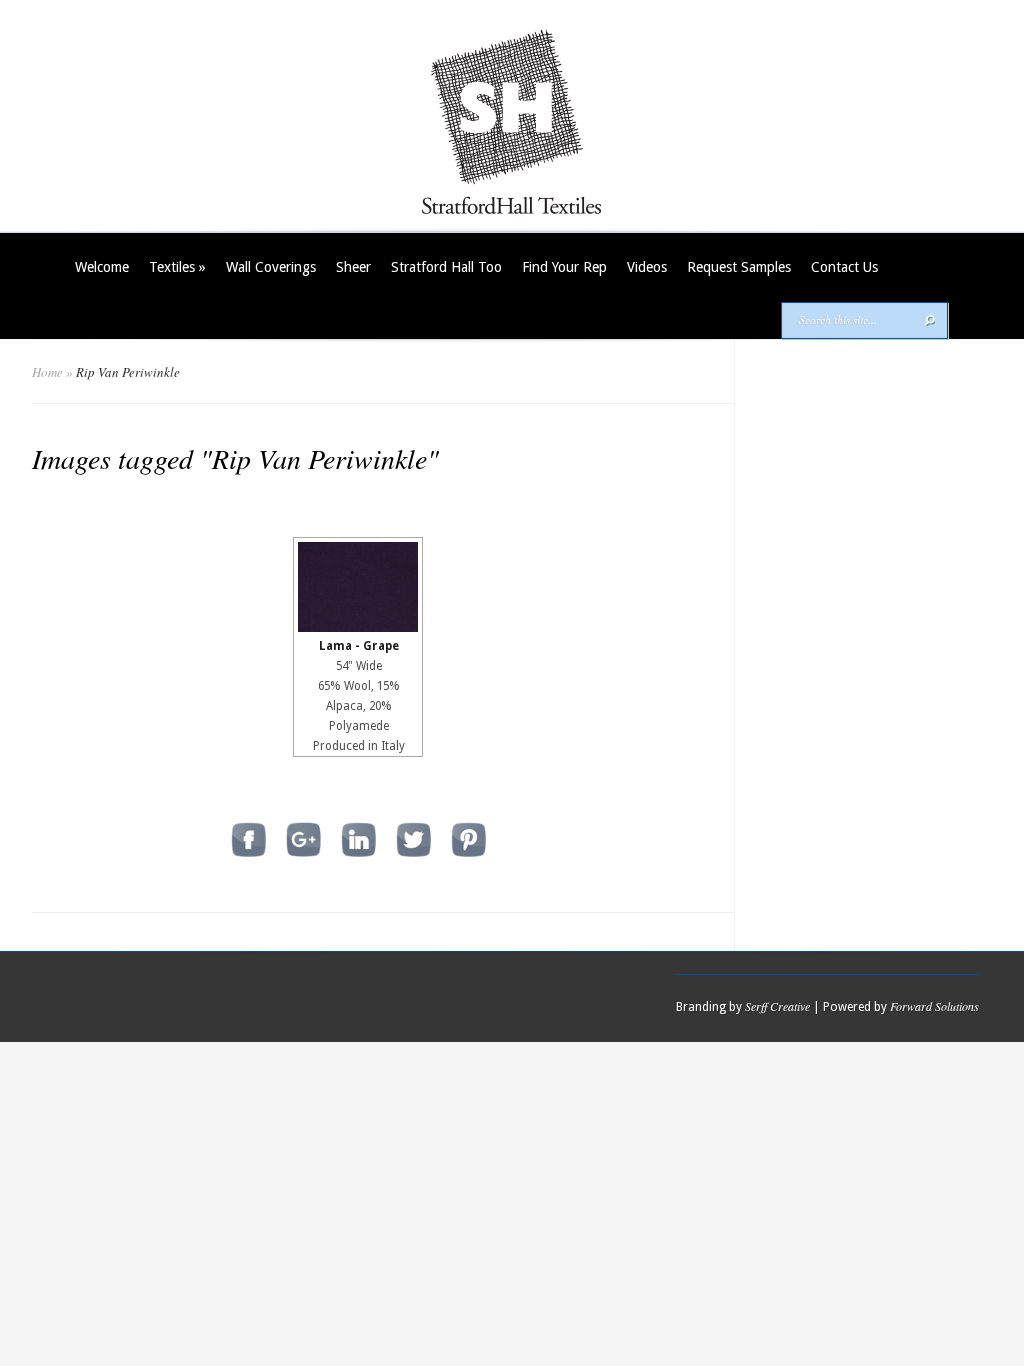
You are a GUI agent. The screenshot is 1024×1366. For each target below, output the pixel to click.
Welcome (102, 267)
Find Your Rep (564, 267)
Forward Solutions (934, 1006)
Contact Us (844, 267)
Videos (647, 267)
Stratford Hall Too (446, 267)
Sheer (353, 267)
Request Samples (739, 267)
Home (47, 372)
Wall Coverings (271, 267)
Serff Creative (777, 1006)
